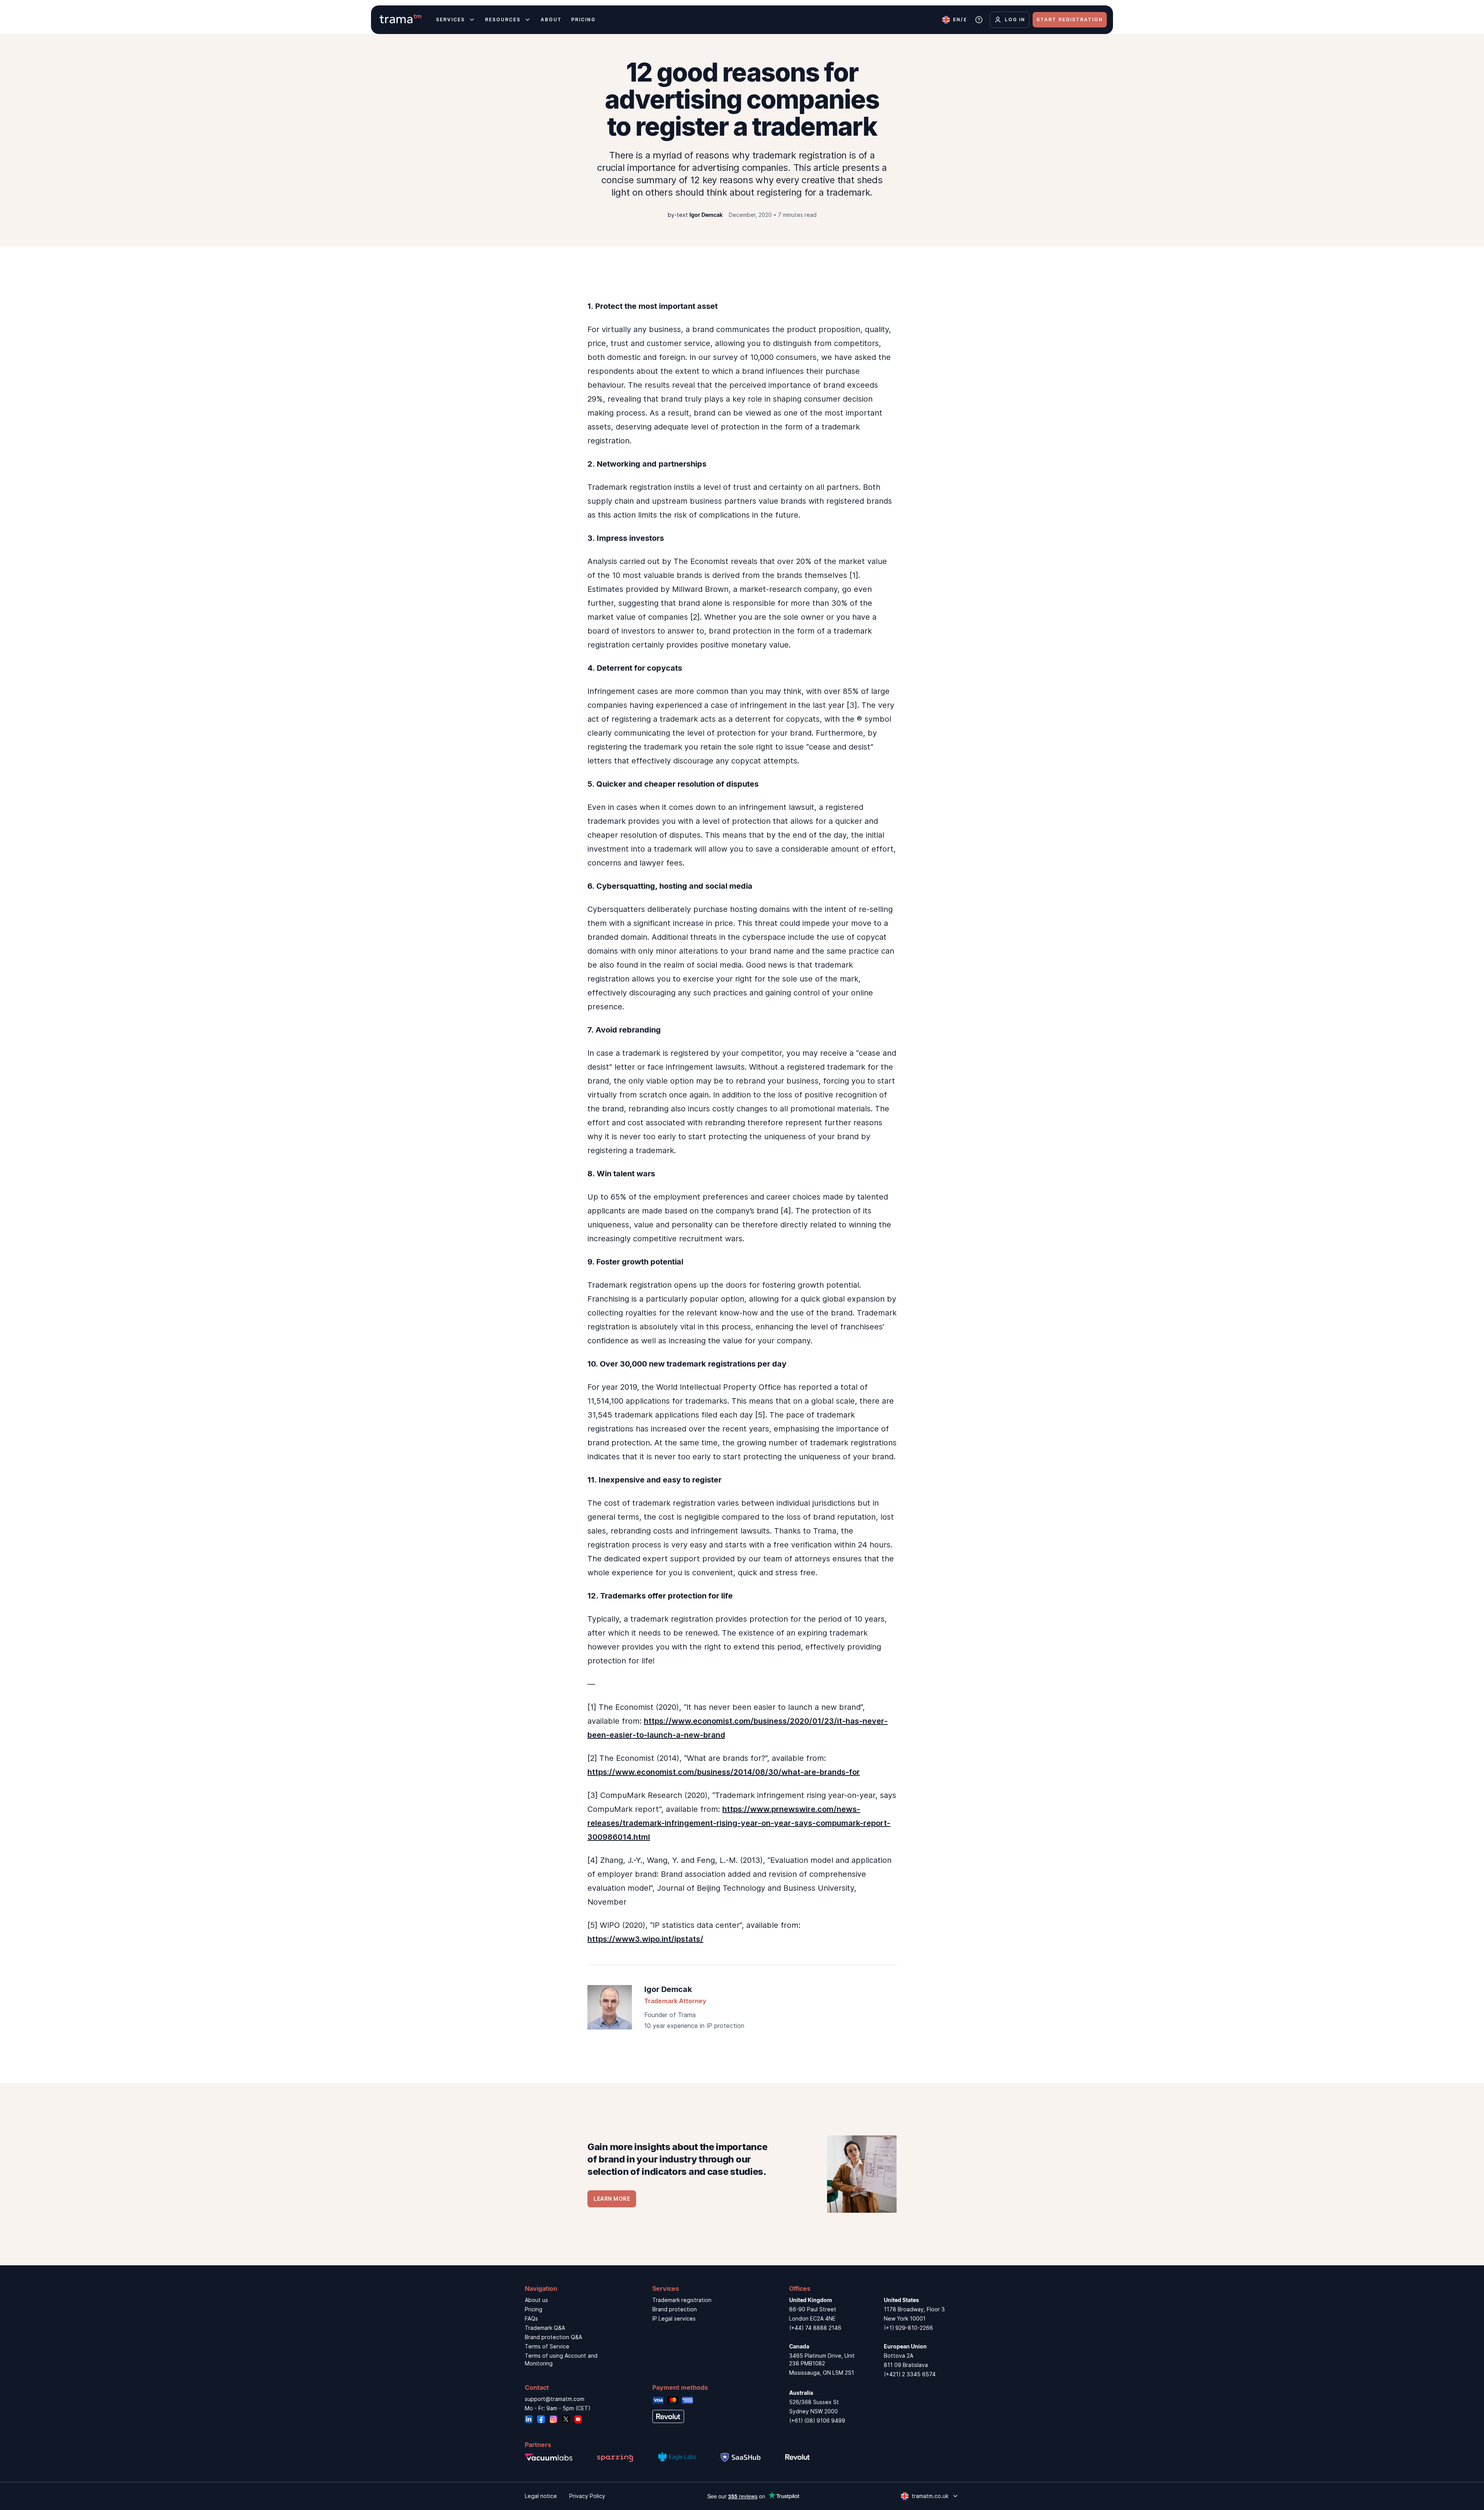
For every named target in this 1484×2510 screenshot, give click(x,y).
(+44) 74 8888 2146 (815, 2328)
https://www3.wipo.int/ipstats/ (645, 1939)
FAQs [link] (531, 2318)
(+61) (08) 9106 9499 (817, 2421)
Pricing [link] (534, 2309)
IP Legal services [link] (674, 2318)
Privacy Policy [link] (587, 2496)
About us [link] (536, 2300)
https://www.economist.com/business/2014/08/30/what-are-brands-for (724, 1772)
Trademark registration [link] (682, 2300)
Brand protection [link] (675, 2309)
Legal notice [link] (541, 2496)
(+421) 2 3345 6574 (910, 2374)
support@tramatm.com (555, 2399)
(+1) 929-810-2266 (908, 2328)
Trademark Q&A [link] (545, 2328)
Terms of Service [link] (547, 2346)
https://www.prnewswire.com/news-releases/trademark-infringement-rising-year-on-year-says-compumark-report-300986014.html (739, 1823)
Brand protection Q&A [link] (553, 2337)
